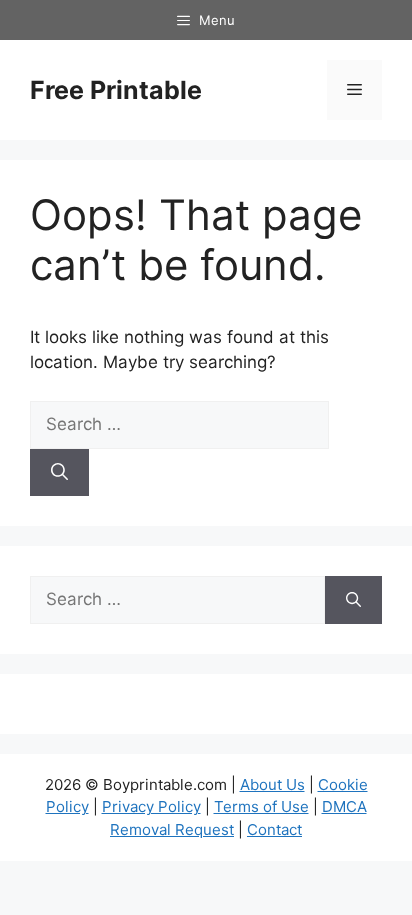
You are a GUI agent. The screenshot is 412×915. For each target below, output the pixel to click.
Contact (274, 829)
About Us (272, 784)
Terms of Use (261, 806)
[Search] (59, 473)
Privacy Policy (151, 806)
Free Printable (116, 90)
